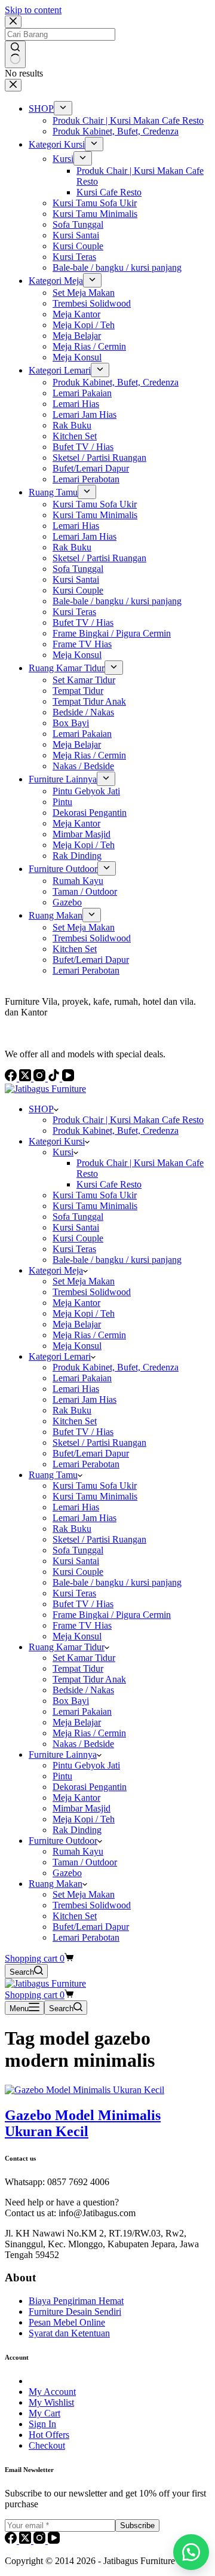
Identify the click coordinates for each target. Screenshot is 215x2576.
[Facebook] (12, 2540)
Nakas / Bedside (83, 1744)
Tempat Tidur (78, 1668)
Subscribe (137, 2525)
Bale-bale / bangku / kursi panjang (117, 1260)
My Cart (44, 2413)
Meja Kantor (76, 1303)
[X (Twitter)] (26, 2540)
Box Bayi (71, 1701)
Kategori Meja (56, 1270)
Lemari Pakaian (82, 1378)
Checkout (47, 2445)
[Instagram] (41, 2540)
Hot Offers (49, 2435)
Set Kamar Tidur (84, 1658)
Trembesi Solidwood (92, 1292)
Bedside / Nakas (83, 1690)
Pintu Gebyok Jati (86, 1765)
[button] (191, 2552)
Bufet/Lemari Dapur (91, 1453)
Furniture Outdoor (63, 1841)
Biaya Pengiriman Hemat (76, 2301)
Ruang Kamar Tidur (67, 1647)
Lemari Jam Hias (85, 1399)
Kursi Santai (76, 1227)
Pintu (62, 1776)
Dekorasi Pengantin (90, 1787)
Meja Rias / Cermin (89, 1335)
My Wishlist (51, 2402)
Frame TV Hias (82, 1625)
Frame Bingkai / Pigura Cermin (112, 1615)
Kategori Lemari (60, 1356)
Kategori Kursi (57, 1141)
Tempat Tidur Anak (89, 1679)
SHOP (41, 1109)
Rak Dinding (77, 1830)
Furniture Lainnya (63, 1754)
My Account (52, 2392)
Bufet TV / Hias (83, 1432)
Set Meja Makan (84, 1281)
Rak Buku (72, 1410)
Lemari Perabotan (86, 1464)
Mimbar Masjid (82, 1808)
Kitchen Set (75, 1421)
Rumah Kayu (78, 1851)
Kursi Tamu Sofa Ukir (95, 1195)
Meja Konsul (77, 1346)
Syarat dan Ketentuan (69, 2333)
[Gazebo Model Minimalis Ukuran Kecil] (85, 2090)
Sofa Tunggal (78, 1217)
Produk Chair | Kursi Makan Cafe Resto (128, 1120)
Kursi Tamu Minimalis (95, 1206)
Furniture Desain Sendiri (75, 2312)
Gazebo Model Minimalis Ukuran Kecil (83, 2123)
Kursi (63, 1152)
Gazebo (67, 1873)
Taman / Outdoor (85, 1862)
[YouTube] (54, 2540)
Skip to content (33, 10)
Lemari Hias (76, 1389)
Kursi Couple (78, 1238)
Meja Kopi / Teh (84, 1313)
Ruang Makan (56, 1884)
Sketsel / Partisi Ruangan (99, 1443)
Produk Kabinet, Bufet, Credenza (116, 1131)
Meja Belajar (77, 1324)
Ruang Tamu (53, 1475)
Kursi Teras (74, 1249)
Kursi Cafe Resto (109, 1184)
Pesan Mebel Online (67, 2322)
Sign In (42, 2424)
